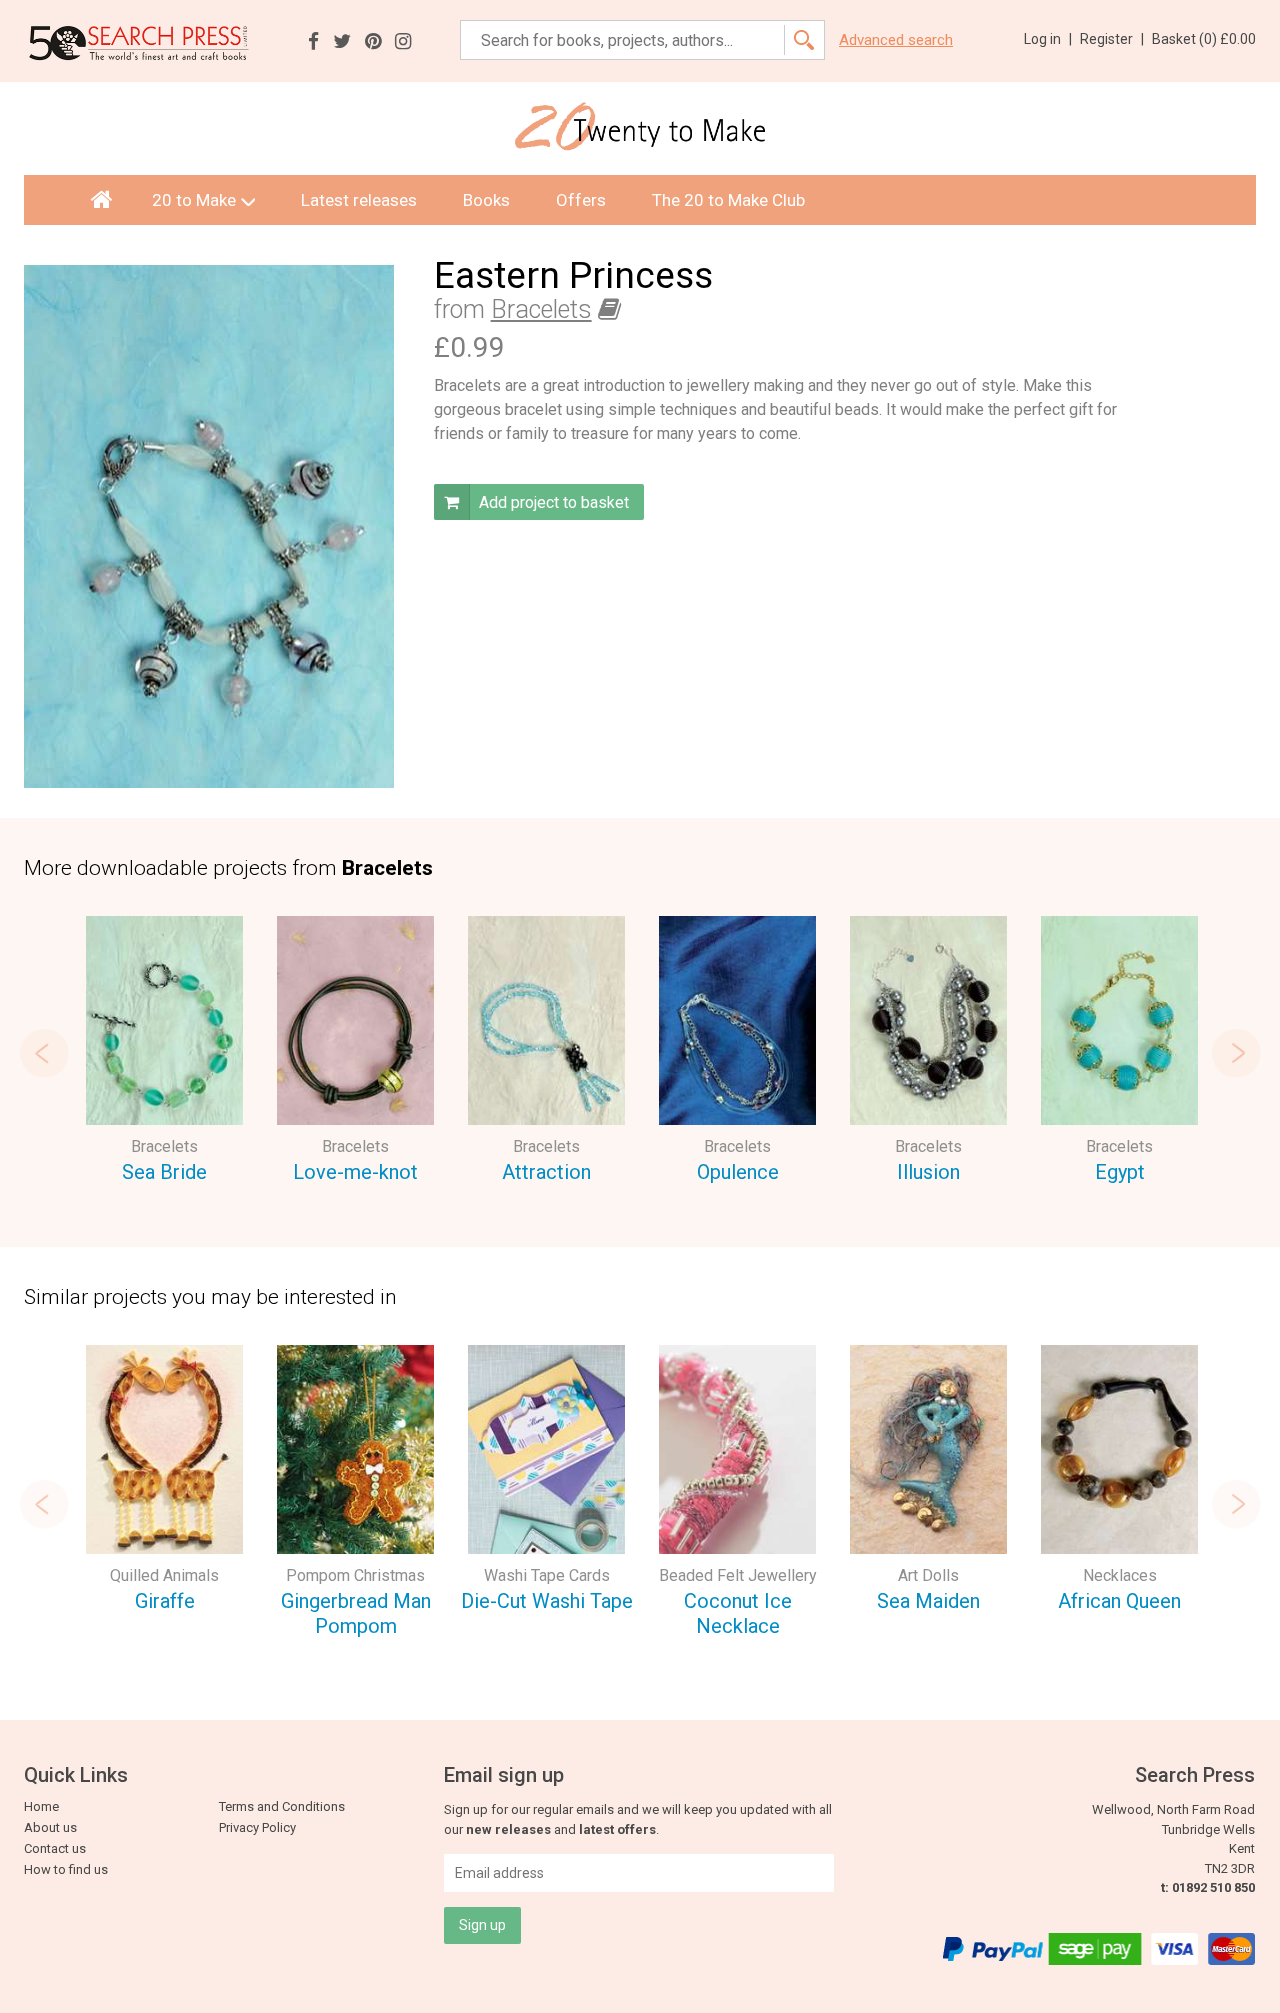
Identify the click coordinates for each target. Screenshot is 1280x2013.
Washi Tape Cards (547, 1575)
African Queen (1119, 1601)
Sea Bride (164, 1172)
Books (486, 200)
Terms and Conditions (282, 1806)
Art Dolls (928, 1575)
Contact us (55, 1848)
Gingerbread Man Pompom (356, 1613)
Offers (581, 200)
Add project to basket (552, 502)
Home (41, 1806)
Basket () (1204, 39)
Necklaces (1120, 1575)
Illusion (928, 1172)
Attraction (546, 1172)
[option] (164, 1053)
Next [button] (1236, 1053)
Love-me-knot (355, 1172)
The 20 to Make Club (728, 200)
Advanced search (896, 40)
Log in (1048, 39)
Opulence (738, 1172)
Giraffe (165, 1601)
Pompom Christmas (355, 1575)
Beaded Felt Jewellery (738, 1575)
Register (1112, 39)
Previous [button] (44, 1053)
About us (50, 1827)
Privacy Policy (257, 1827)
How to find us (66, 1869)
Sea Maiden (928, 1601)
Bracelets (541, 309)
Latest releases (359, 200)
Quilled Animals (164, 1575)
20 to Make (194, 200)
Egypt (1120, 1172)
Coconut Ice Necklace (738, 1613)
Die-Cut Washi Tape (547, 1601)
